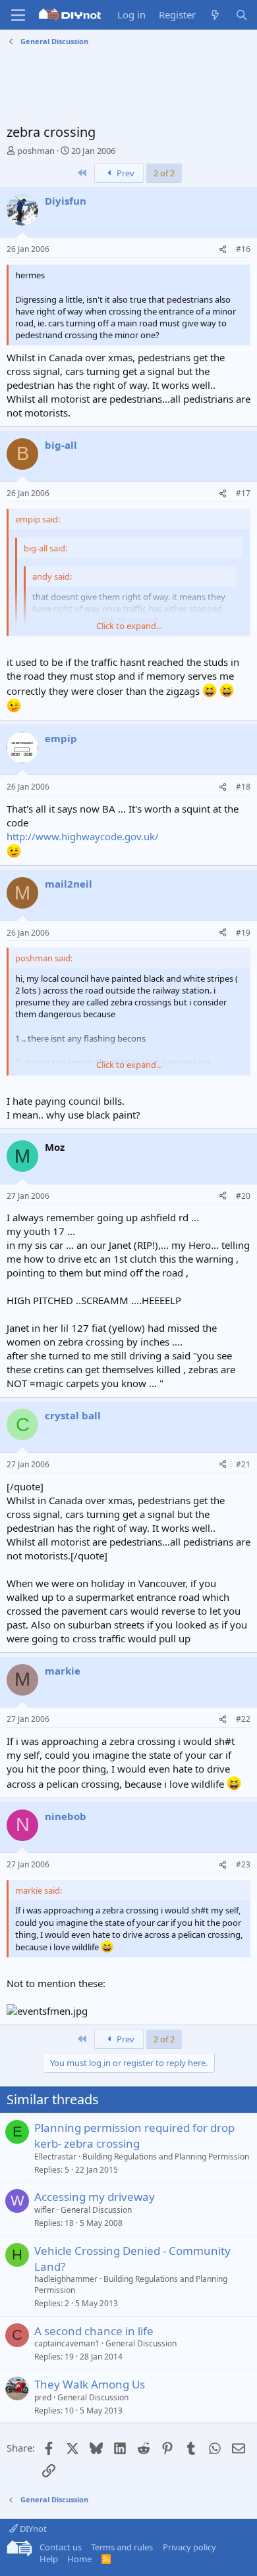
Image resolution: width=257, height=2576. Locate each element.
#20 (243, 1196)
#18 (243, 787)
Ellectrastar (55, 2157)
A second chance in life (94, 2331)
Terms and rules (122, 2547)
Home (79, 2559)
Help (49, 2559)
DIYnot (32, 2529)
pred (43, 2397)
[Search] (242, 15)
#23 (243, 1864)
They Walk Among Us (90, 2384)
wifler (44, 2210)
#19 (243, 933)
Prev (125, 173)
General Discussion (96, 2210)
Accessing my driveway (95, 2197)
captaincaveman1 (67, 2343)
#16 (243, 249)
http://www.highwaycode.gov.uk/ (83, 836)
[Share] (223, 250)
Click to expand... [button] (129, 626)
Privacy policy (189, 2547)
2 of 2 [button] (164, 173)
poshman (36, 151)
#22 (243, 1719)
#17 (243, 493)
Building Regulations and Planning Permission (166, 2157)
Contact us (61, 2547)
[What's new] (215, 15)
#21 (243, 1464)
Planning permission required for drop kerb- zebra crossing (134, 2135)
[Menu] (18, 15)
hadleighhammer (66, 2279)
